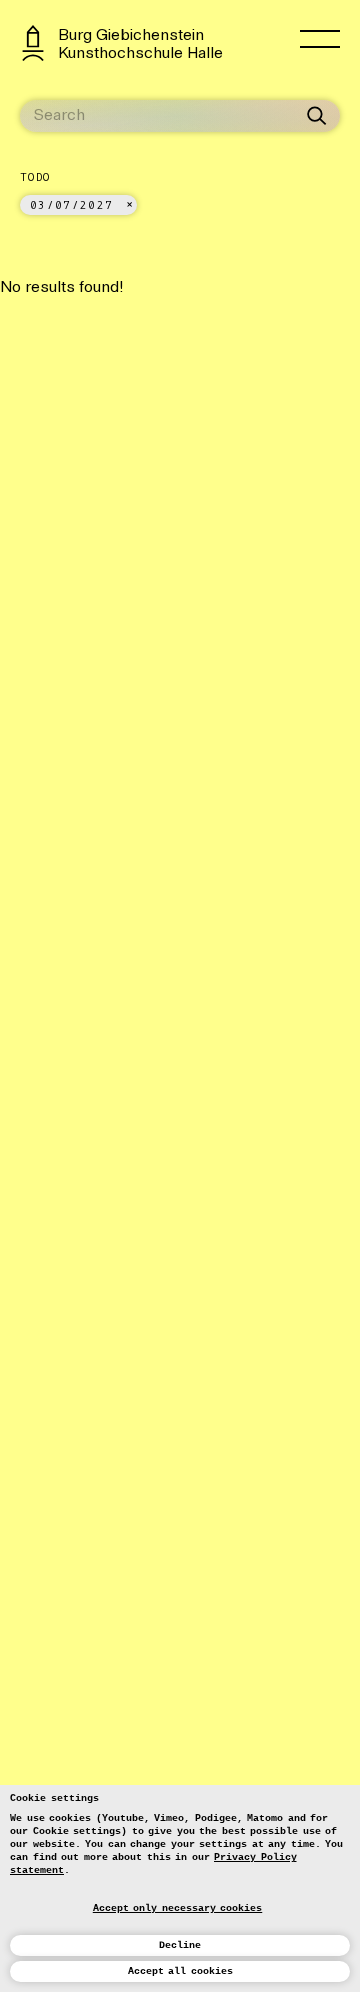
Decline (180, 1945)
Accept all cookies (180, 1971)
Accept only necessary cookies (178, 1908)
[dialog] (180, 1888)
